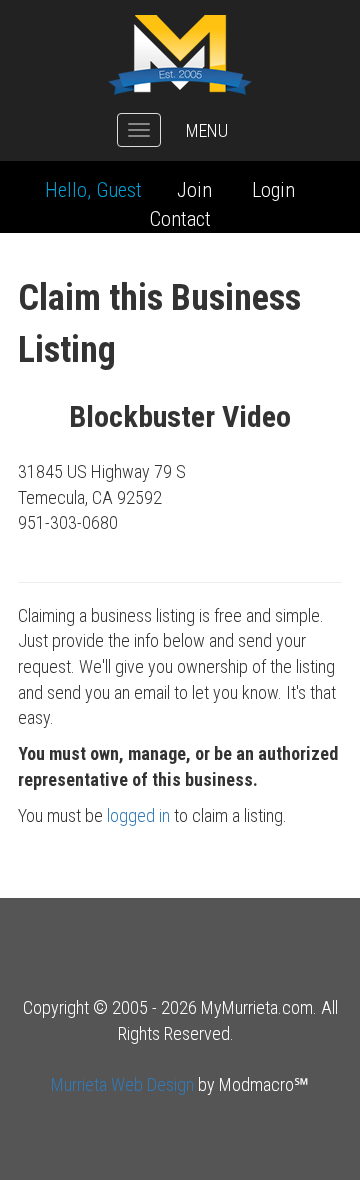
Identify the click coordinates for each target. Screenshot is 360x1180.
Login (273, 190)
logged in (138, 815)
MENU (207, 130)
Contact (180, 219)
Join (194, 190)
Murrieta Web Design (122, 1084)
